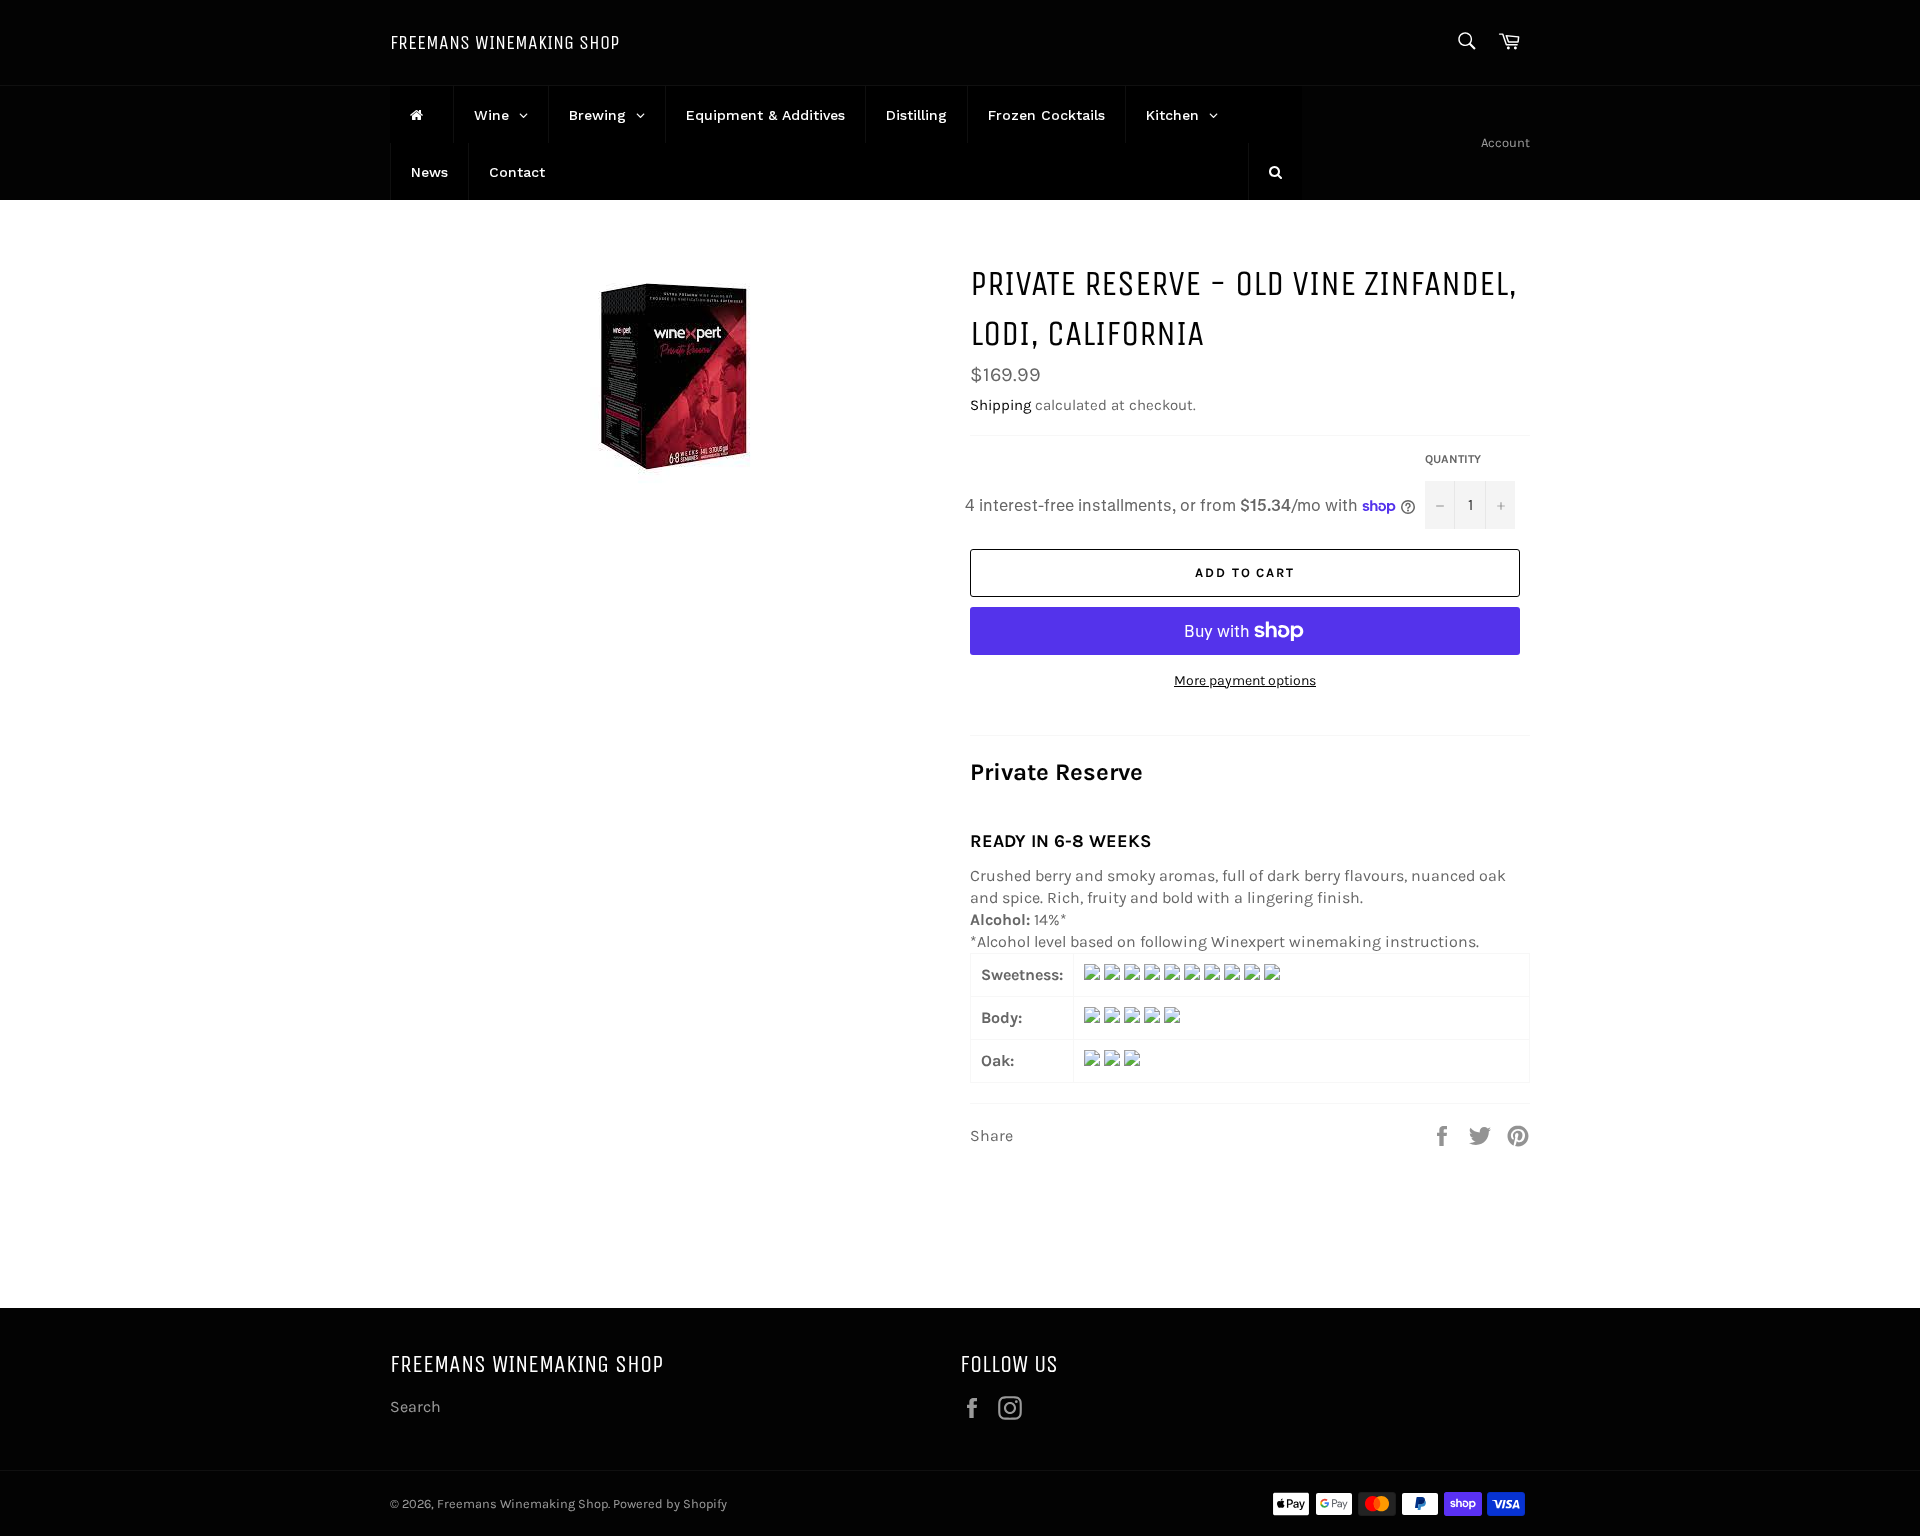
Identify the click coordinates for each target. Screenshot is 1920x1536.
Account (1505, 142)
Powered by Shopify (670, 1503)
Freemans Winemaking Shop (504, 42)
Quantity (1453, 459)
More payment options (1245, 680)
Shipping (1000, 405)
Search (415, 1406)
